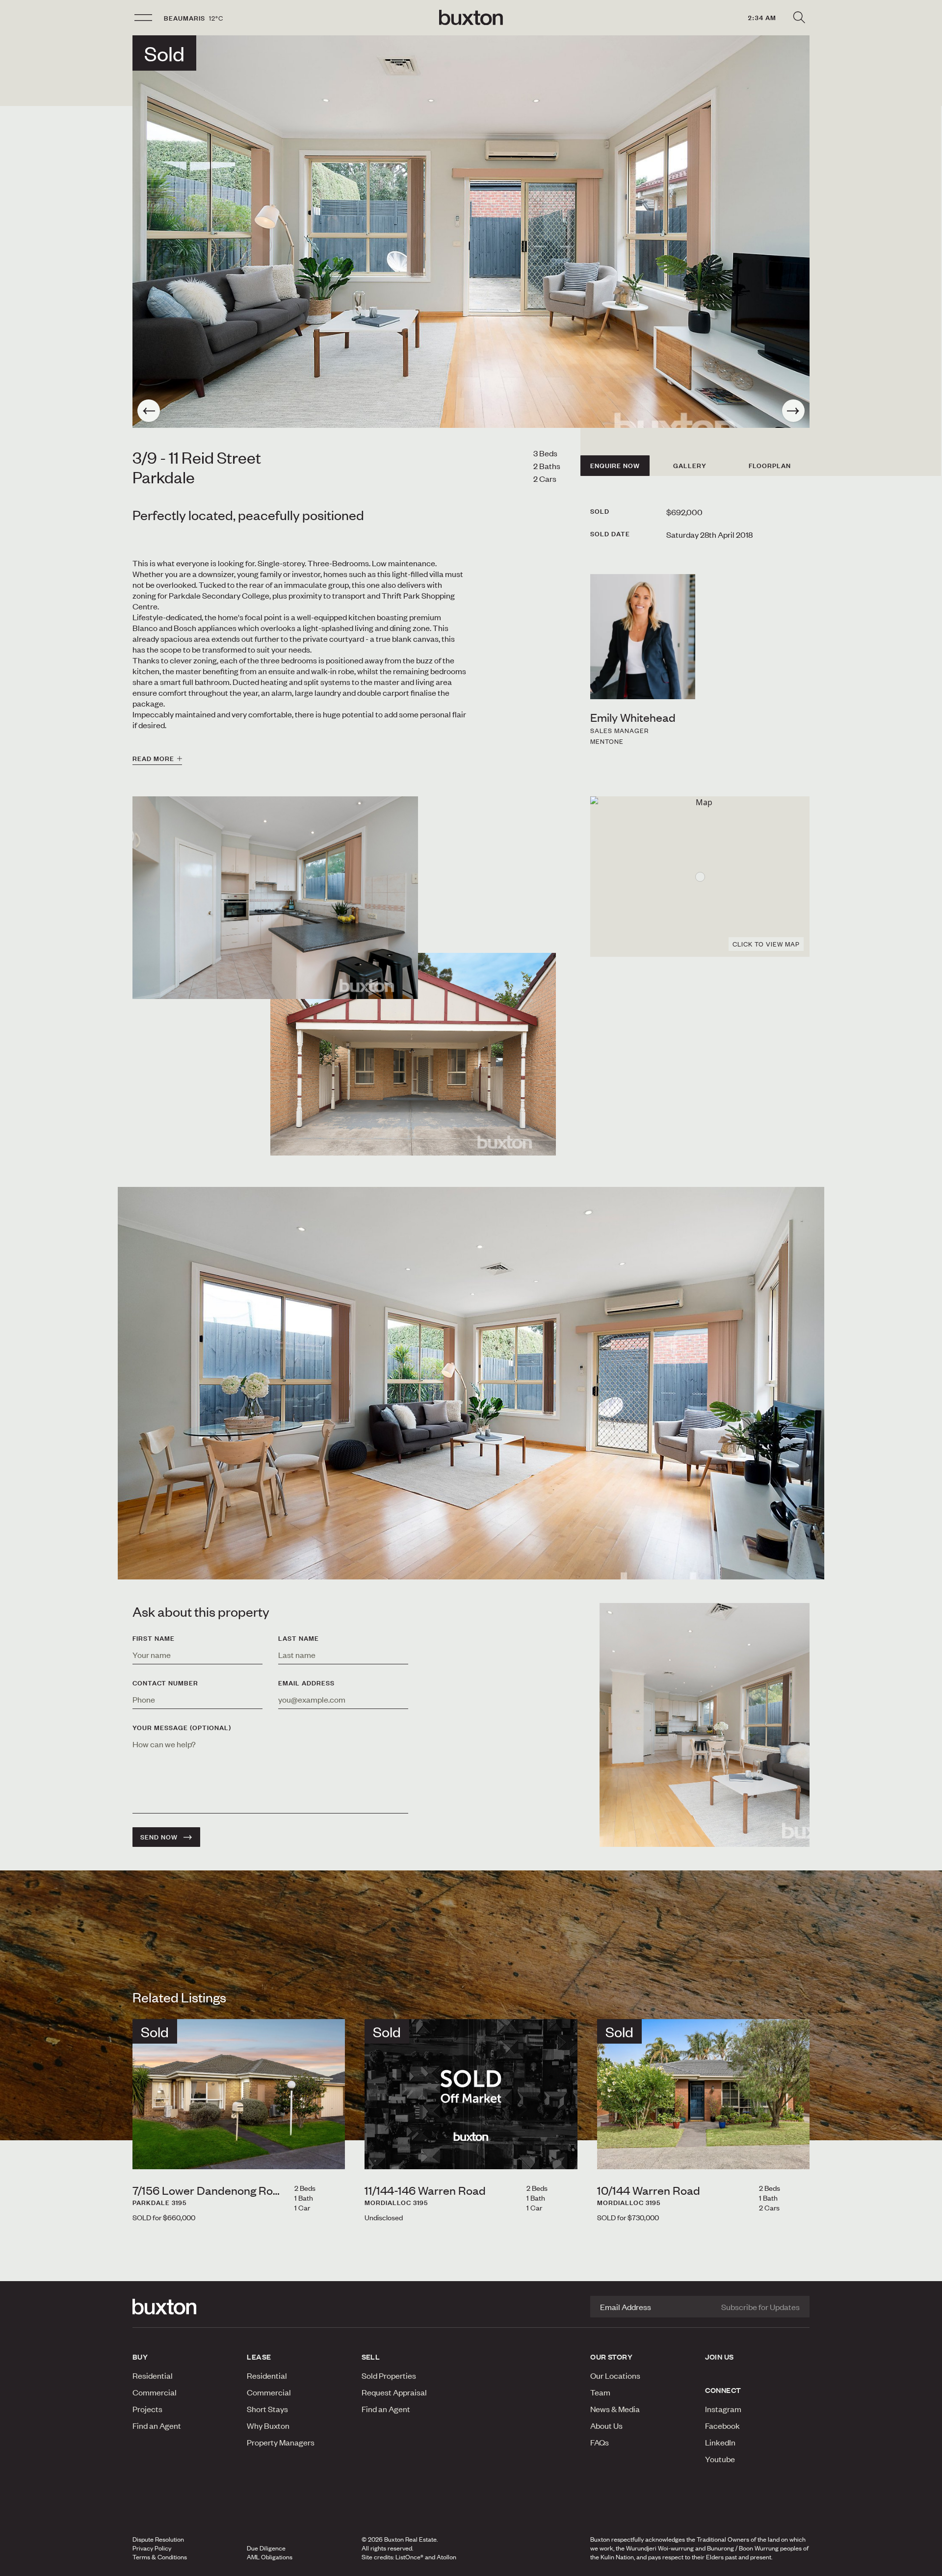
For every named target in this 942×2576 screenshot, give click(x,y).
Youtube (720, 2459)
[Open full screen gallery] (471, 232)
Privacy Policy (152, 2548)
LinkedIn (720, 2442)
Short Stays (267, 2409)
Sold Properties (389, 2375)
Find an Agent (157, 2425)
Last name (299, 1638)
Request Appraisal (394, 2392)
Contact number (165, 1683)
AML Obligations (270, 2557)
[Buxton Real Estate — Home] (471, 18)
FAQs (600, 2442)
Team (600, 2392)
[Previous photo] (149, 411)
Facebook (722, 2425)
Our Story (611, 2357)
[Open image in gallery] (413, 1054)
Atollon (446, 2557)
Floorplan (770, 466)
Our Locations (615, 2375)
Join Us (720, 2357)
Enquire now (615, 466)
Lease (259, 2357)
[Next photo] (793, 411)
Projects (147, 2409)
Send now (159, 1837)
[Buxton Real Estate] (185, 2307)
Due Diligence (266, 2548)
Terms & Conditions (160, 2557)
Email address (306, 1683)
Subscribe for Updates (760, 2307)
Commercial (155, 2392)
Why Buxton (268, 2425)
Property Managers (281, 2442)
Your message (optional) (182, 1728)
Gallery (690, 466)
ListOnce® (409, 2557)
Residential (153, 2375)
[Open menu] (143, 18)
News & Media (615, 2409)
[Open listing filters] (799, 18)
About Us (606, 2425)
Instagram (723, 2409)
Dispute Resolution (158, 2539)
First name (154, 1638)
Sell (371, 2357)
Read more (153, 759)
